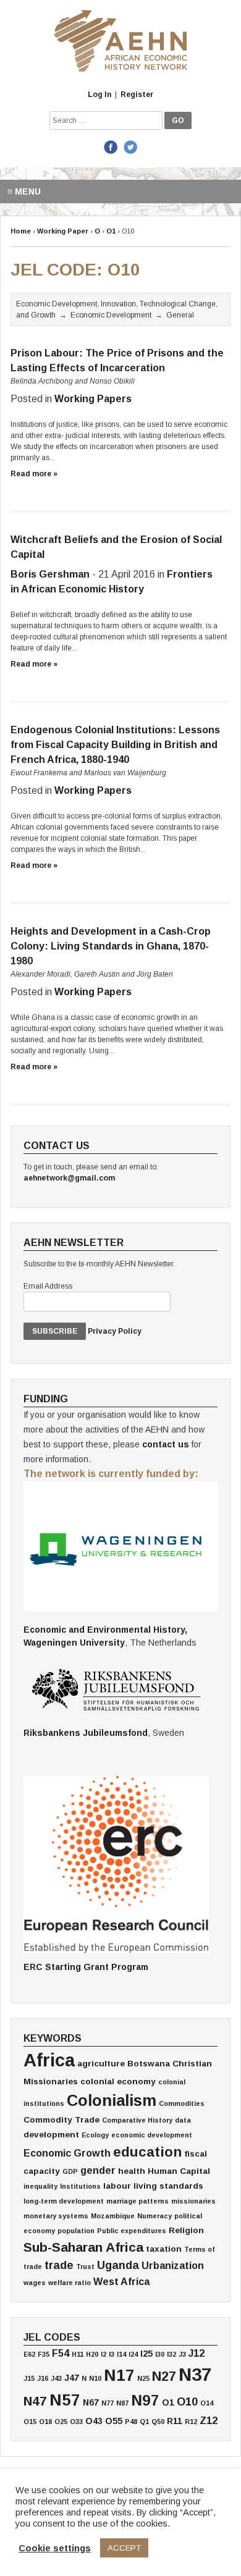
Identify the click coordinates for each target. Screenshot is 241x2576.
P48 (131, 2422)
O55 (114, 2421)
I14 (121, 2354)
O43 (94, 2421)
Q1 (144, 2422)
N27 (164, 2376)
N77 (108, 2403)
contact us (166, 1444)
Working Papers (93, 399)
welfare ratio (70, 2283)
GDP (70, 2171)
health (132, 2171)
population (76, 2231)
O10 (187, 2402)
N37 (195, 2374)
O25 (61, 2422)
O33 (76, 2422)
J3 (182, 2354)
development (51, 2135)
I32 (171, 2354)
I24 (133, 2354)
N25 (143, 2378)
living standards (168, 2186)
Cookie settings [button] (55, 2548)
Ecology (95, 2135)
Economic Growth (67, 2153)
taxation (164, 2249)
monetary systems (56, 2216)
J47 (72, 2378)
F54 (61, 2353)
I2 (104, 2354)
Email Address (48, 1286)
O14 (207, 2403)
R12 (191, 2422)
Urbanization (173, 2265)
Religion (186, 2230)
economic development (152, 2135)
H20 (92, 2354)
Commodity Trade (61, 2120)
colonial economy (118, 2081)
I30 (160, 2354)
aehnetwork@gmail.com (69, 1178)
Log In (99, 95)
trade (59, 2265)
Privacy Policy (115, 1331)
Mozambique (113, 2216)
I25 (146, 2354)
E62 (29, 2354)
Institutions (80, 2186)
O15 (30, 2422)
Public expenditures (132, 2231)
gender (98, 2170)
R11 (175, 2421)
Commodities (182, 2103)
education (147, 2152)
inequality (40, 2186)
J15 (29, 2378)
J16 (43, 2378)
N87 (122, 2403)
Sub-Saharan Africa (83, 2247)
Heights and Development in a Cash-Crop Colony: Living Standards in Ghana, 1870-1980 (111, 946)
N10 (95, 2378)
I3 (112, 2354)
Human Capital (179, 2171)
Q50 (158, 2422)
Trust (85, 2267)
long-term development (64, 2201)
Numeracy (154, 2216)
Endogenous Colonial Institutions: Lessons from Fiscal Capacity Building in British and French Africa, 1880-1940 (115, 745)
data (183, 2120)
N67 (91, 2402)
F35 (44, 2354)
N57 (65, 2400)
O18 (45, 2422)
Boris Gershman (50, 574)
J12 (197, 2353)
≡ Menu (24, 192)
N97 (145, 2400)
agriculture (101, 2064)
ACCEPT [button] (124, 2548)
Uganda (118, 2265)
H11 (78, 2354)
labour (117, 2186)
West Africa (121, 2281)
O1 (168, 2402)
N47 (35, 2401)
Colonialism (112, 2100)
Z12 (209, 2420)
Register (137, 95)
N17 (119, 2375)
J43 (56, 2378)
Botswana (149, 2064)
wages (35, 2283)
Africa (49, 2060)
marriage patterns (137, 2201)
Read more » (34, 474)
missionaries (193, 2201)
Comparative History (137, 2120)
